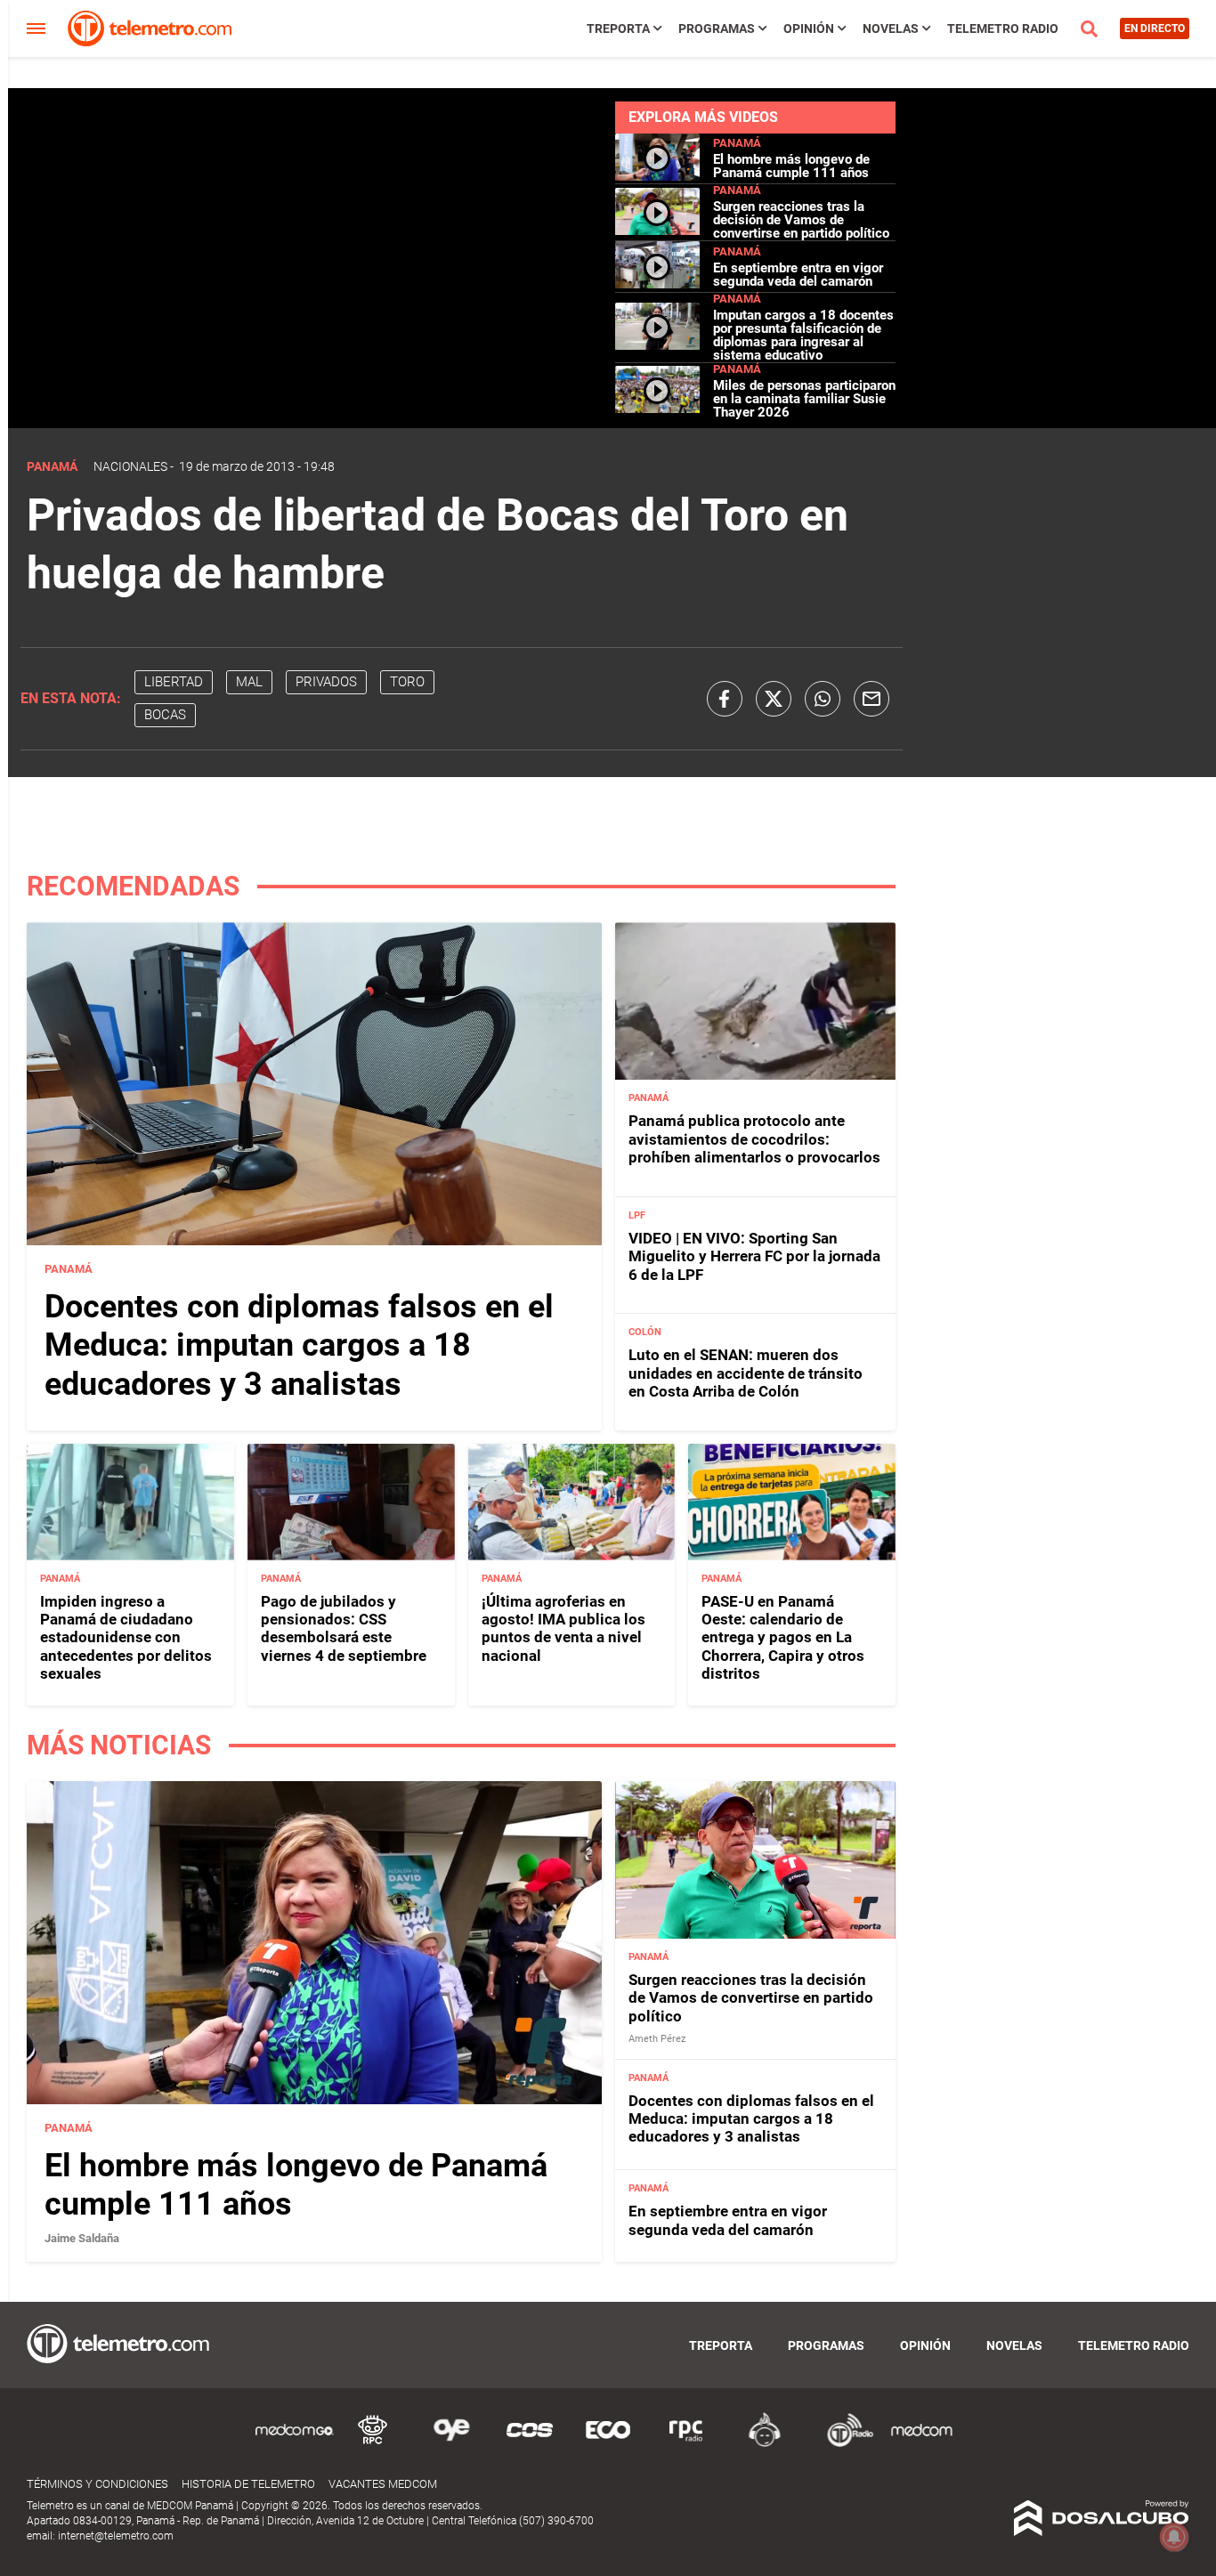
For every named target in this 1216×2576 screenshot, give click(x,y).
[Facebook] (725, 699)
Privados (326, 682)
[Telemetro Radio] (843, 2444)
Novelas (891, 28)
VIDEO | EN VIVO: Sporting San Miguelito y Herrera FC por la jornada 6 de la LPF (754, 1256)
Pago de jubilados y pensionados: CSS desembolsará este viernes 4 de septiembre (344, 1628)
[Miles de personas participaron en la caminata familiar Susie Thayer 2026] (657, 409)
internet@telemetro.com (116, 2536)
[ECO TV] (608, 2444)
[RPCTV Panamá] (373, 2444)
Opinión (809, 28)
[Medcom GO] (295, 2444)
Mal (249, 682)
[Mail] (871, 699)
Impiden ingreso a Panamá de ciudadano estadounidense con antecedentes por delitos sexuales (126, 1638)
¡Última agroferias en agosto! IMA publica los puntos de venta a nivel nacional (563, 1628)
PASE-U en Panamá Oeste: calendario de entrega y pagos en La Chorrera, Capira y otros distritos (783, 1638)
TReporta (618, 28)
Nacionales (130, 466)
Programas (717, 28)
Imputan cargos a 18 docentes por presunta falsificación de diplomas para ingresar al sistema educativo (803, 335)
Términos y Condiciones (97, 2484)
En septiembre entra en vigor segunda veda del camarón (798, 275)
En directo (1155, 28)
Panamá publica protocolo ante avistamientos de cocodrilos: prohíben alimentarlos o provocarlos (754, 1139)
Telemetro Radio (1003, 28)
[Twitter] (774, 699)
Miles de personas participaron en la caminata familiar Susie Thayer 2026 (804, 399)
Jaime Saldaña (82, 2238)
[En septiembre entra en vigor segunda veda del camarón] (657, 284)
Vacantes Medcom (383, 2484)
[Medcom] (921, 2444)
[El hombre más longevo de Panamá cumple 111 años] (657, 176)
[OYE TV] (451, 2444)
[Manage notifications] (1174, 2537)
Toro (407, 682)
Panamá (737, 143)
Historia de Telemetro (248, 2484)
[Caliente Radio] (765, 2444)
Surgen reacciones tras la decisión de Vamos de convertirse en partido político (801, 220)
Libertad (174, 682)
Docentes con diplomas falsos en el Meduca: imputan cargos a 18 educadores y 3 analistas (299, 1345)
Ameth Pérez (657, 2039)
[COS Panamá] (530, 2444)
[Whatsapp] (823, 699)
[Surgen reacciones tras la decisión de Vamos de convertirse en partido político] (657, 230)
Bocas (165, 715)
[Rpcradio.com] (686, 2444)
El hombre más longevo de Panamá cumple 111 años (791, 166)
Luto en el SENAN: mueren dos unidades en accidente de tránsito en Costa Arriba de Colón (746, 1373)
